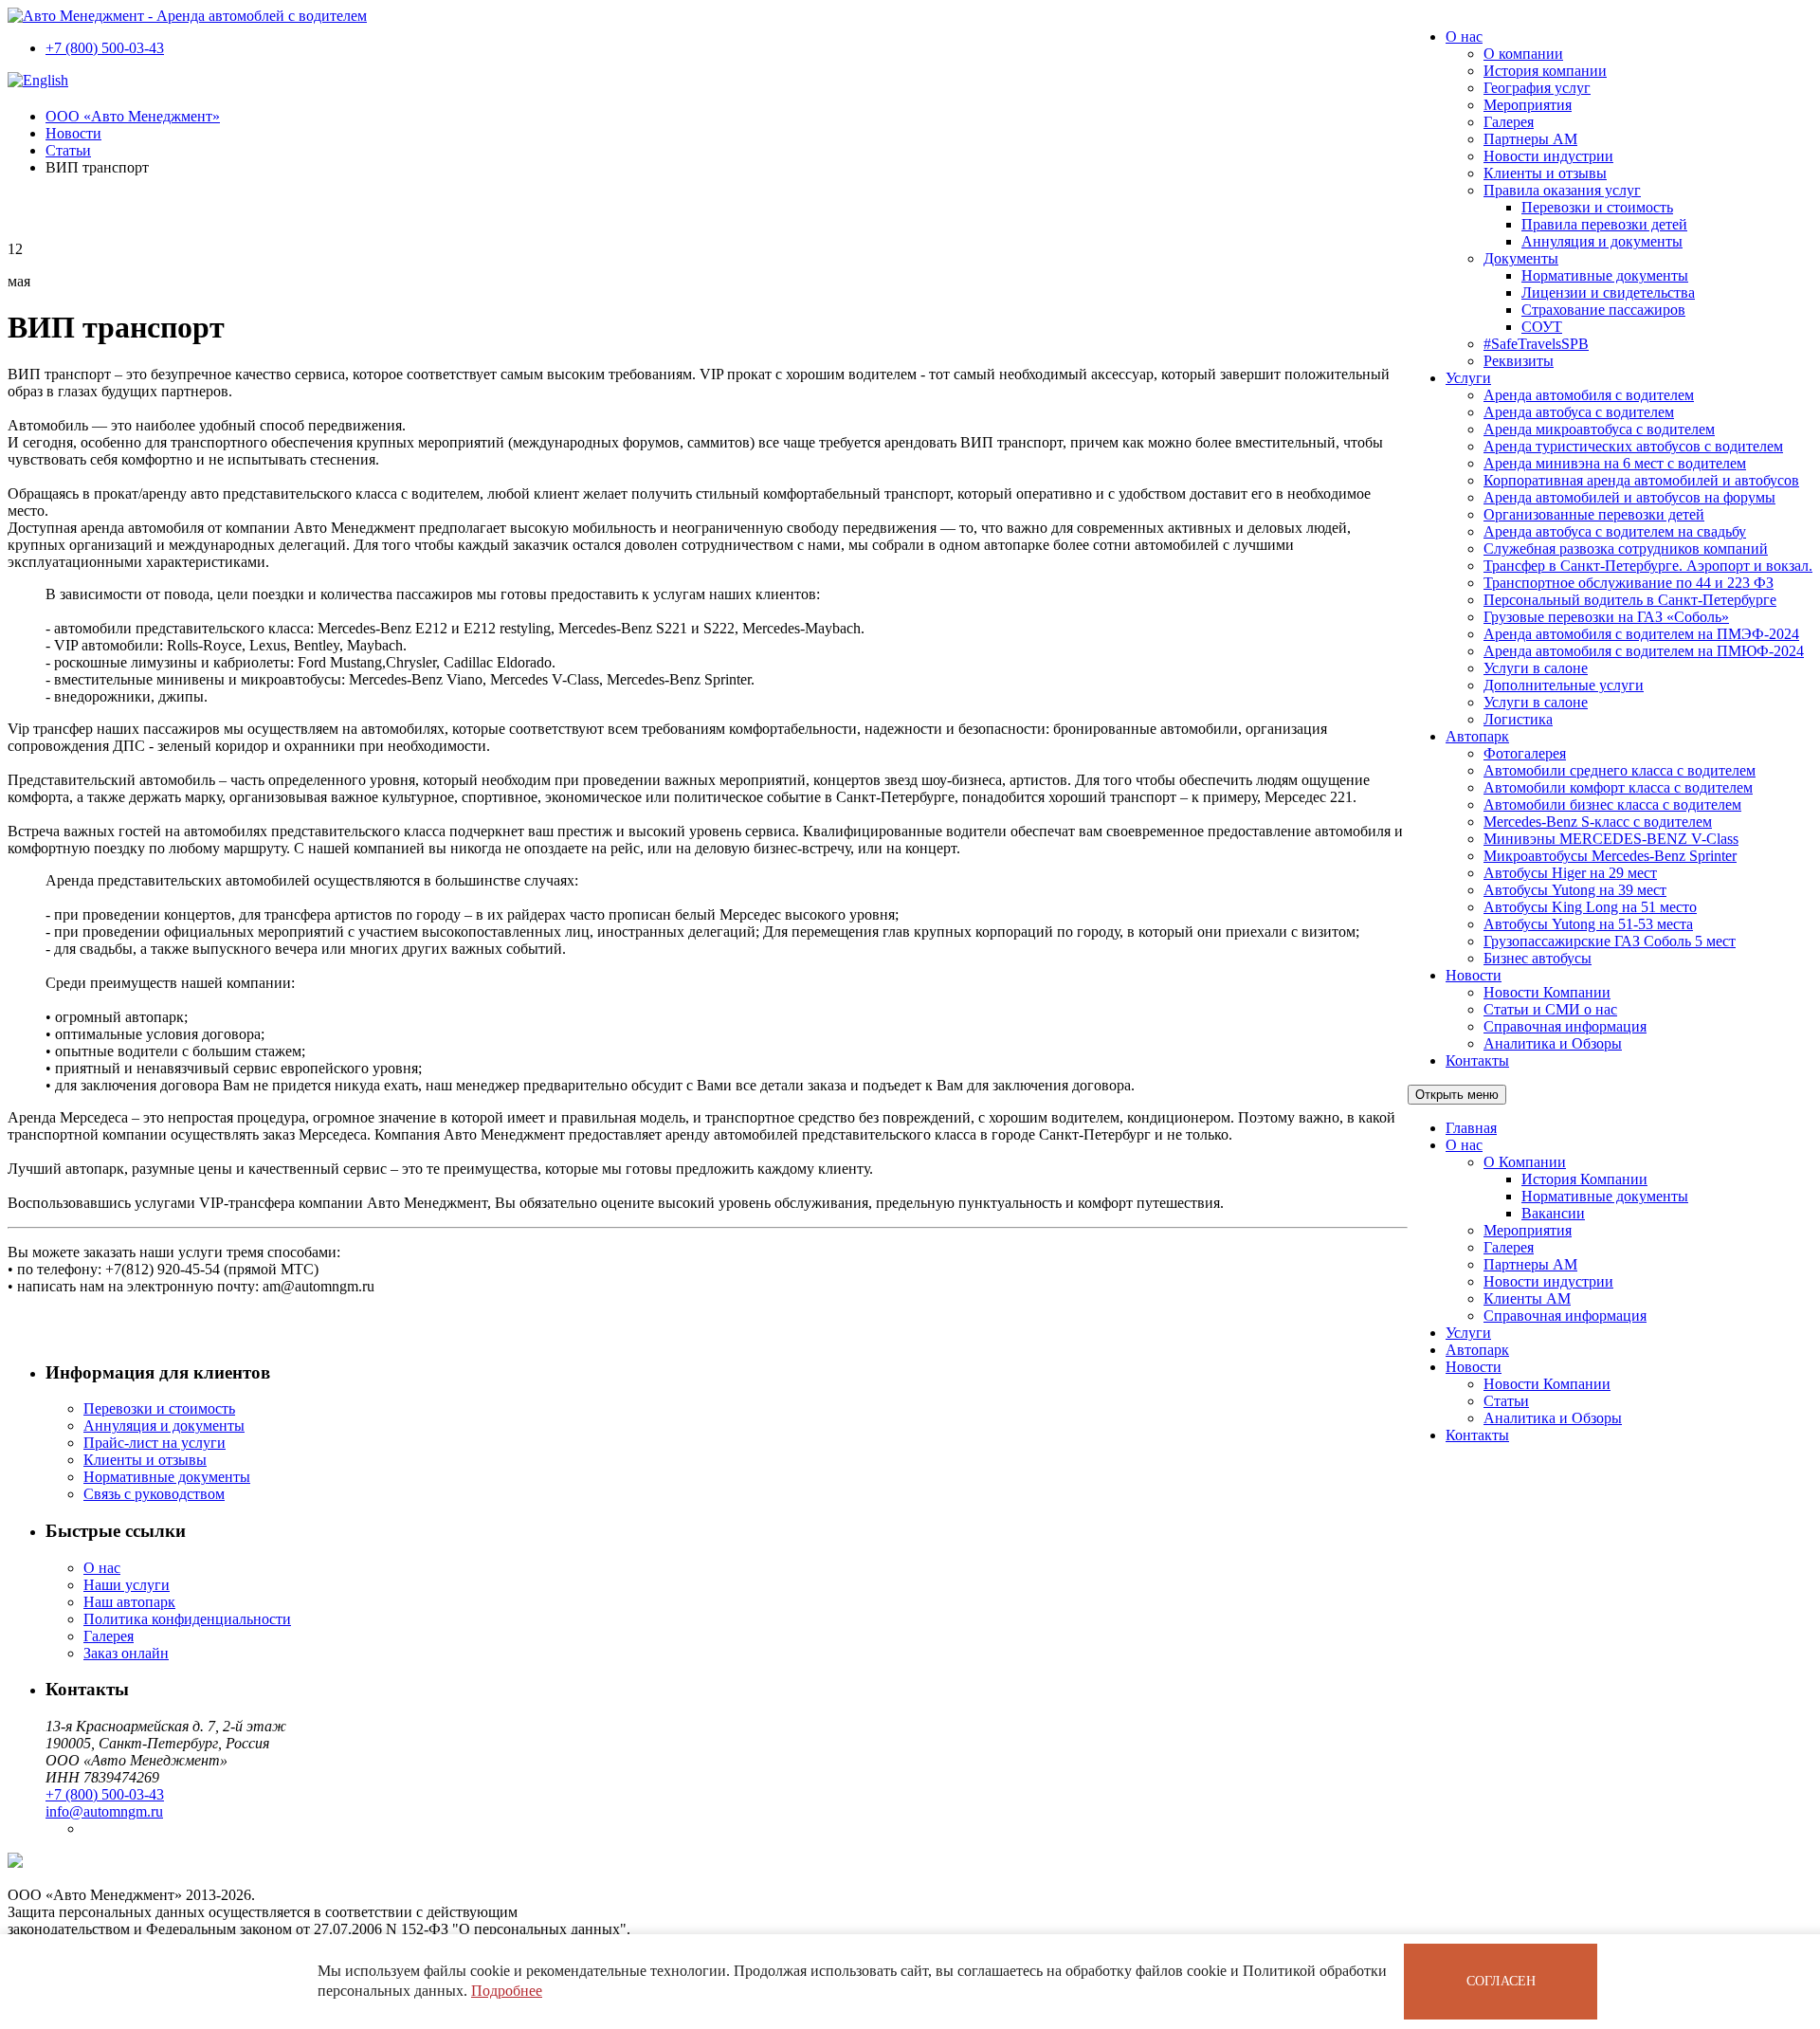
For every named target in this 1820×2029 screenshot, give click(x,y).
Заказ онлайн (126, 1653)
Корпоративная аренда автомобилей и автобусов (1641, 480)
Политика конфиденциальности (187, 1619)
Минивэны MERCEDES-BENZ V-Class (1611, 839)
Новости (1474, 975)
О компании (1523, 54)
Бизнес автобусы (1538, 958)
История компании (1545, 71)
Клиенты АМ (1527, 1298)
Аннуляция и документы (1602, 241)
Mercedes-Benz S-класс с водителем (1598, 822)
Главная (1471, 1128)
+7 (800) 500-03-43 (105, 48)
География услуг (1537, 88)
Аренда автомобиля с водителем (1589, 395)
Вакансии (1553, 1213)
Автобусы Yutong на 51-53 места (1588, 924)
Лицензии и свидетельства (1608, 292)
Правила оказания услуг (1562, 190)
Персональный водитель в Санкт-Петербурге (1630, 600)
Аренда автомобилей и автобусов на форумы (1629, 497)
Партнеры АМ (1530, 139)
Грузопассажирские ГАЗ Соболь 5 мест (1610, 941)
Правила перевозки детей (1604, 224)
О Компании (1525, 1162)
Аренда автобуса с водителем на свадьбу (1615, 531)
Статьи (1506, 1401)
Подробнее (507, 1991)
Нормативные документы (1605, 275)
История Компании (1584, 1179)
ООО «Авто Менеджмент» (133, 116)
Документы (1521, 258)
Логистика (1518, 719)
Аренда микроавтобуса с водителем (1599, 429)
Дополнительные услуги (1564, 685)
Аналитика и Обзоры (1553, 1043)
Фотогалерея (1525, 753)
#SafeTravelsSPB (1536, 344)
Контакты (1477, 1060)
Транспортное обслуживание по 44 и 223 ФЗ (1629, 583)
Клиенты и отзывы (1545, 173)
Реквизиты (1519, 361)
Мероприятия (1528, 105)
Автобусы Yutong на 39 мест (1575, 890)
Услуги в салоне (1536, 668)
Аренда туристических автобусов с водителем (1633, 446)
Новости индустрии (1548, 156)
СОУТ (1542, 327)
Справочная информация (1565, 1026)
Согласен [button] (1501, 1981)
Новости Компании (1547, 992)
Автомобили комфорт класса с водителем (1618, 787)
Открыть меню (1457, 1095)
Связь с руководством (154, 1494)
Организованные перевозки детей (1594, 514)
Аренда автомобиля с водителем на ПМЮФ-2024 (1644, 651)
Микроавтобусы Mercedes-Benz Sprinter (1610, 856)
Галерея (1509, 122)
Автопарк (1477, 736)
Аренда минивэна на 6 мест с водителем (1615, 463)
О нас (1464, 37)
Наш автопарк (129, 1602)
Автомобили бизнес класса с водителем (1612, 804)
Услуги (1468, 378)
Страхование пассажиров (1603, 310)
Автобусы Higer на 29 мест (1570, 873)
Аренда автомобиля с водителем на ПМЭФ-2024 (1641, 634)
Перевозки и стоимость (1597, 207)
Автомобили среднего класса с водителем (1620, 770)
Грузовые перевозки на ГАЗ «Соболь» (1606, 617)
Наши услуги (127, 1585)
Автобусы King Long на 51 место (1590, 907)
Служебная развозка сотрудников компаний (1626, 548)
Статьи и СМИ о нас (1550, 1009)
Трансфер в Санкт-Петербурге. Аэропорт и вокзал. (1648, 566)
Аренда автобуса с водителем (1579, 412)
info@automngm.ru (104, 1811)
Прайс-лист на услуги (155, 1443)
